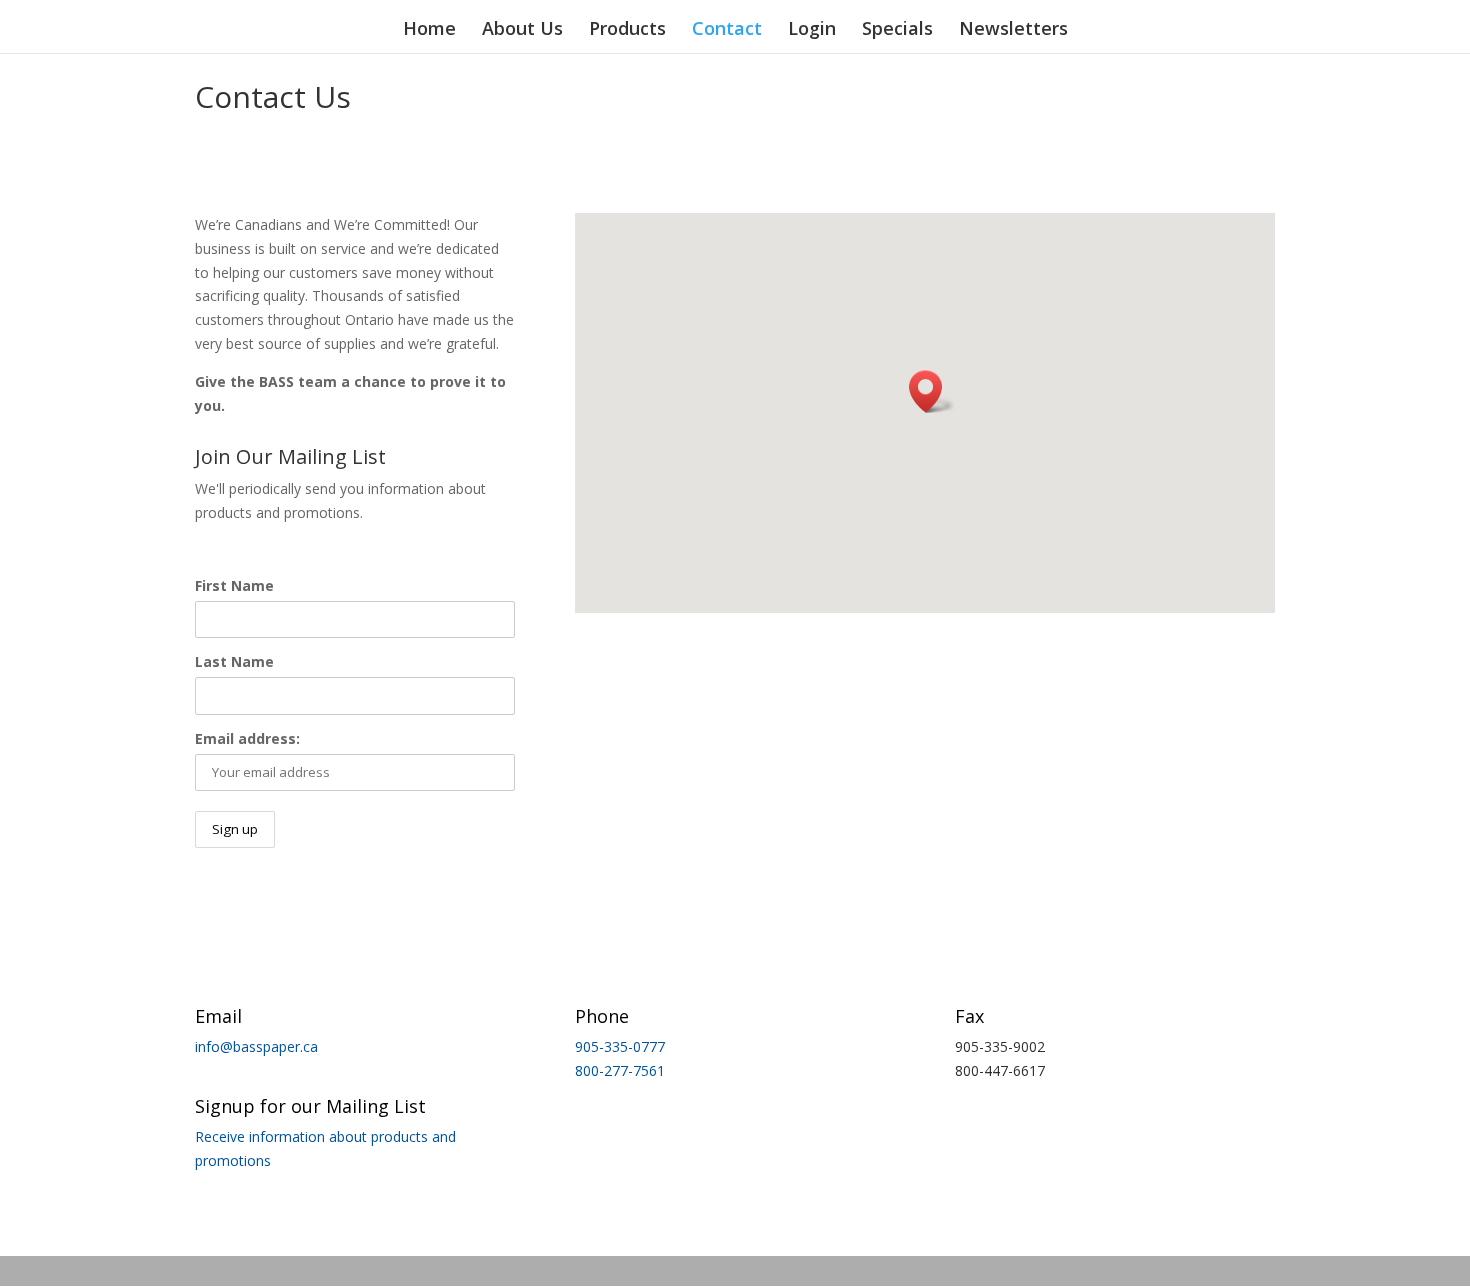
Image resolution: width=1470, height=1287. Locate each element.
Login (812, 30)
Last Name (234, 661)
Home (429, 30)
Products (627, 30)
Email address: (247, 738)
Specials (897, 30)
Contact (727, 30)
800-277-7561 (620, 1070)
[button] (932, 391)
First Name (234, 585)
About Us (522, 30)
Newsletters (1013, 30)
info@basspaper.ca (256, 1046)
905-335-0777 (620, 1046)
